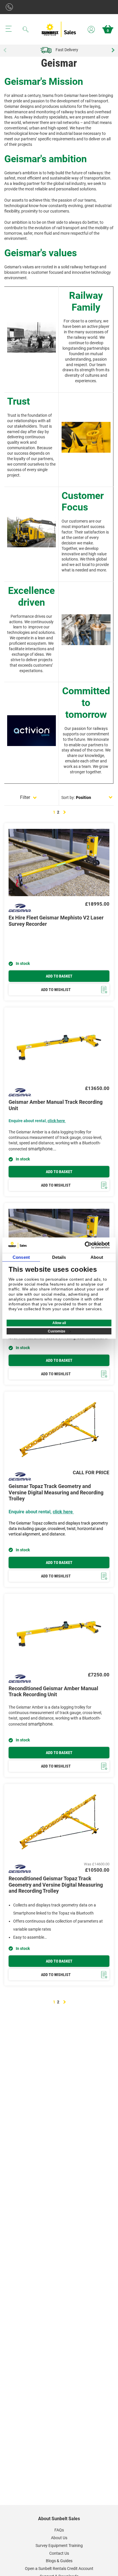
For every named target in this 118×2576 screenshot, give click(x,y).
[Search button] (25, 29)
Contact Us (59, 2553)
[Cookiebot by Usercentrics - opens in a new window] (85, 1245)
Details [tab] (59, 1257)
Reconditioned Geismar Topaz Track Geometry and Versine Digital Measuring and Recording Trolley (56, 1885)
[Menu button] (9, 29)
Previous (6, 50)
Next (112, 50)
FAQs (59, 2530)
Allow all (59, 1323)
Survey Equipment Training (59, 2546)
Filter (25, 797)
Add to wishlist (56, 990)
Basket (108, 31)
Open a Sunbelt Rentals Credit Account (59, 2569)
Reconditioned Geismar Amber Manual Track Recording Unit (53, 1691)
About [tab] (97, 1257)
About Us (59, 2538)
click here (56, 1121)
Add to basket (59, 976)
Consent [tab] (21, 1257)
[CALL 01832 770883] (11, 7)
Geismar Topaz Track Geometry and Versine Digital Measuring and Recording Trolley (56, 1492)
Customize (57, 1331)
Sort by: (68, 798)
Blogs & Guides (59, 2561)
